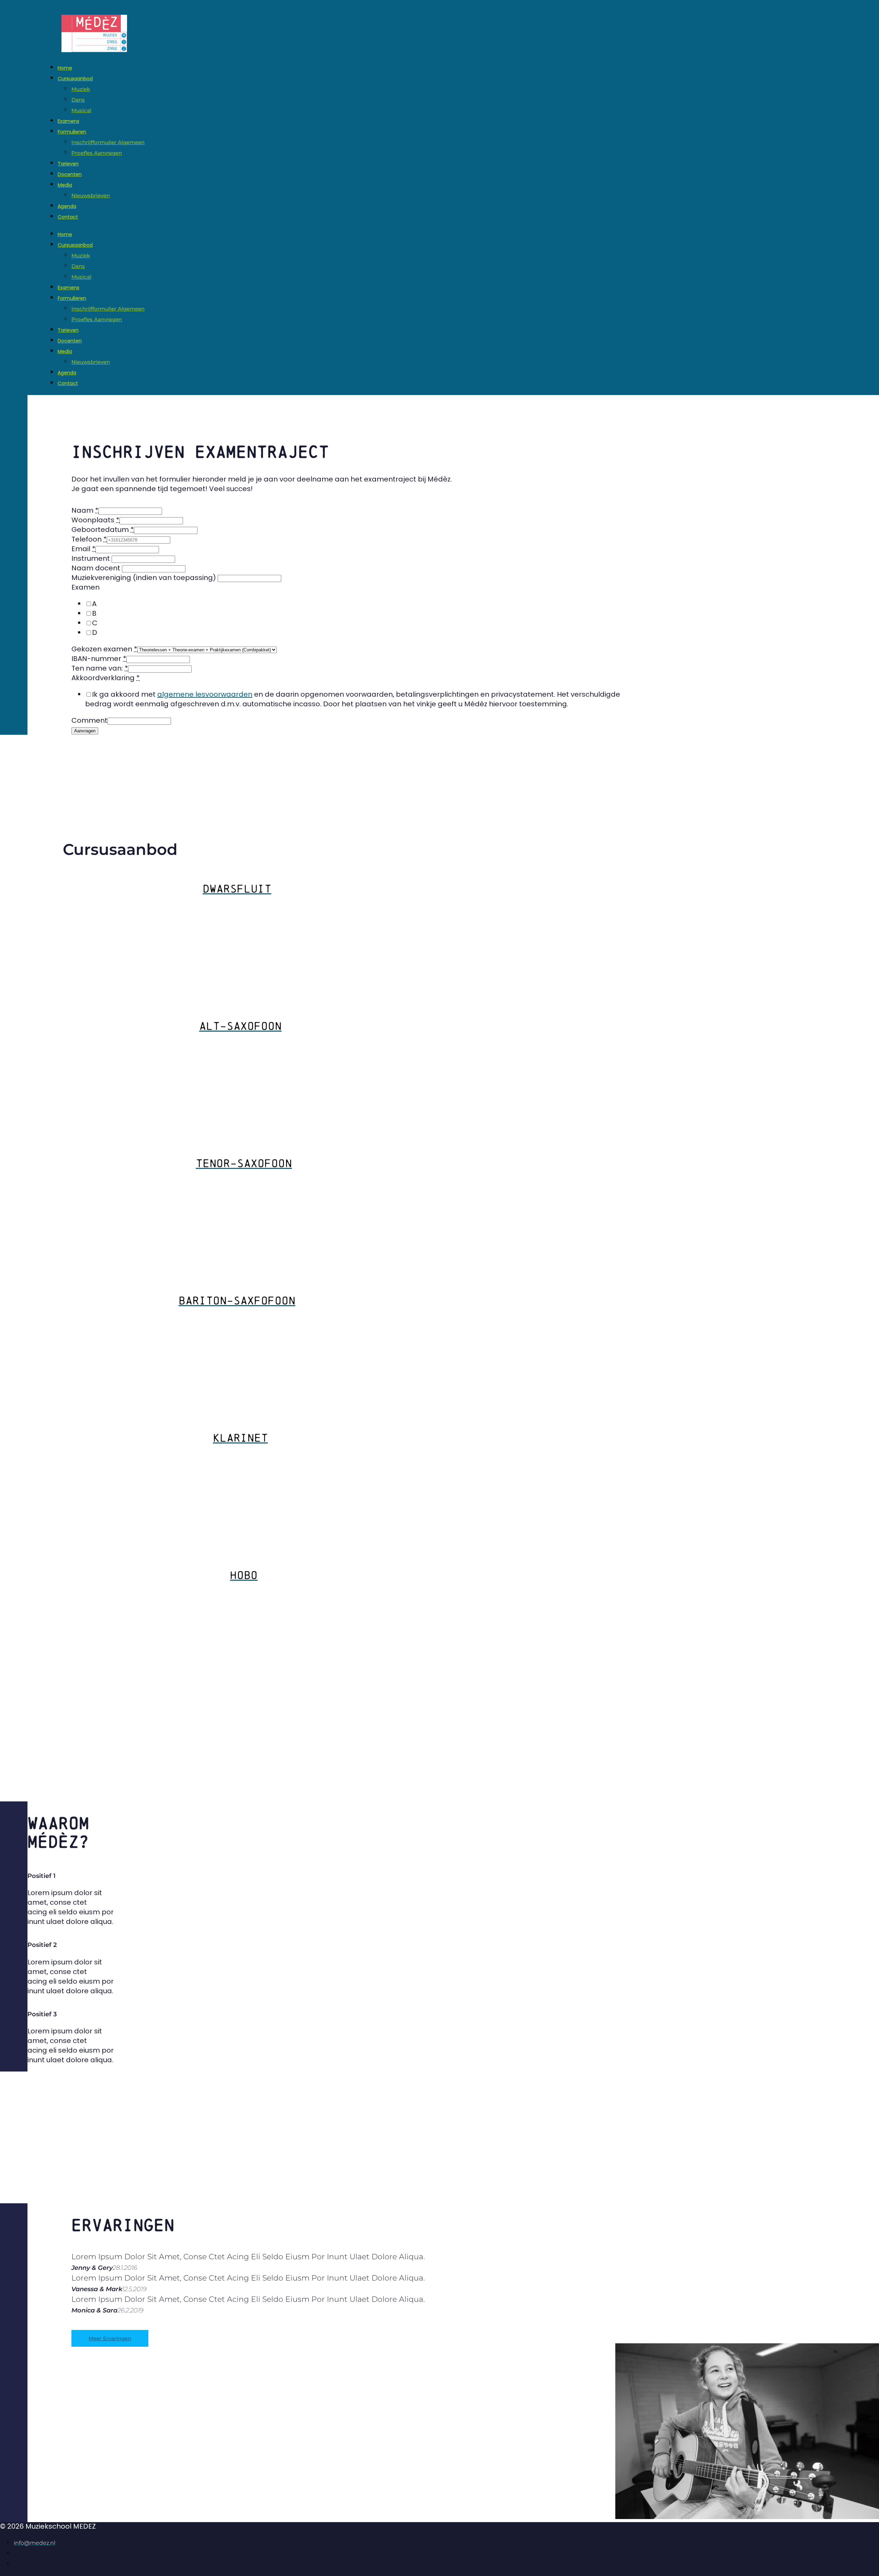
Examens (69, 121)
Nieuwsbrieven (91, 195)
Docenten (70, 174)
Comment (89, 720)
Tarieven (68, 164)
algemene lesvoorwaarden (205, 694)
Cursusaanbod (75, 79)
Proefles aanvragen (97, 153)
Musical (81, 110)
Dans (78, 100)
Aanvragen (85, 731)
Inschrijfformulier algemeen (108, 142)
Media (65, 185)
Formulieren (72, 132)
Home (65, 68)
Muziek (81, 89)
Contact (68, 217)
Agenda (67, 206)
